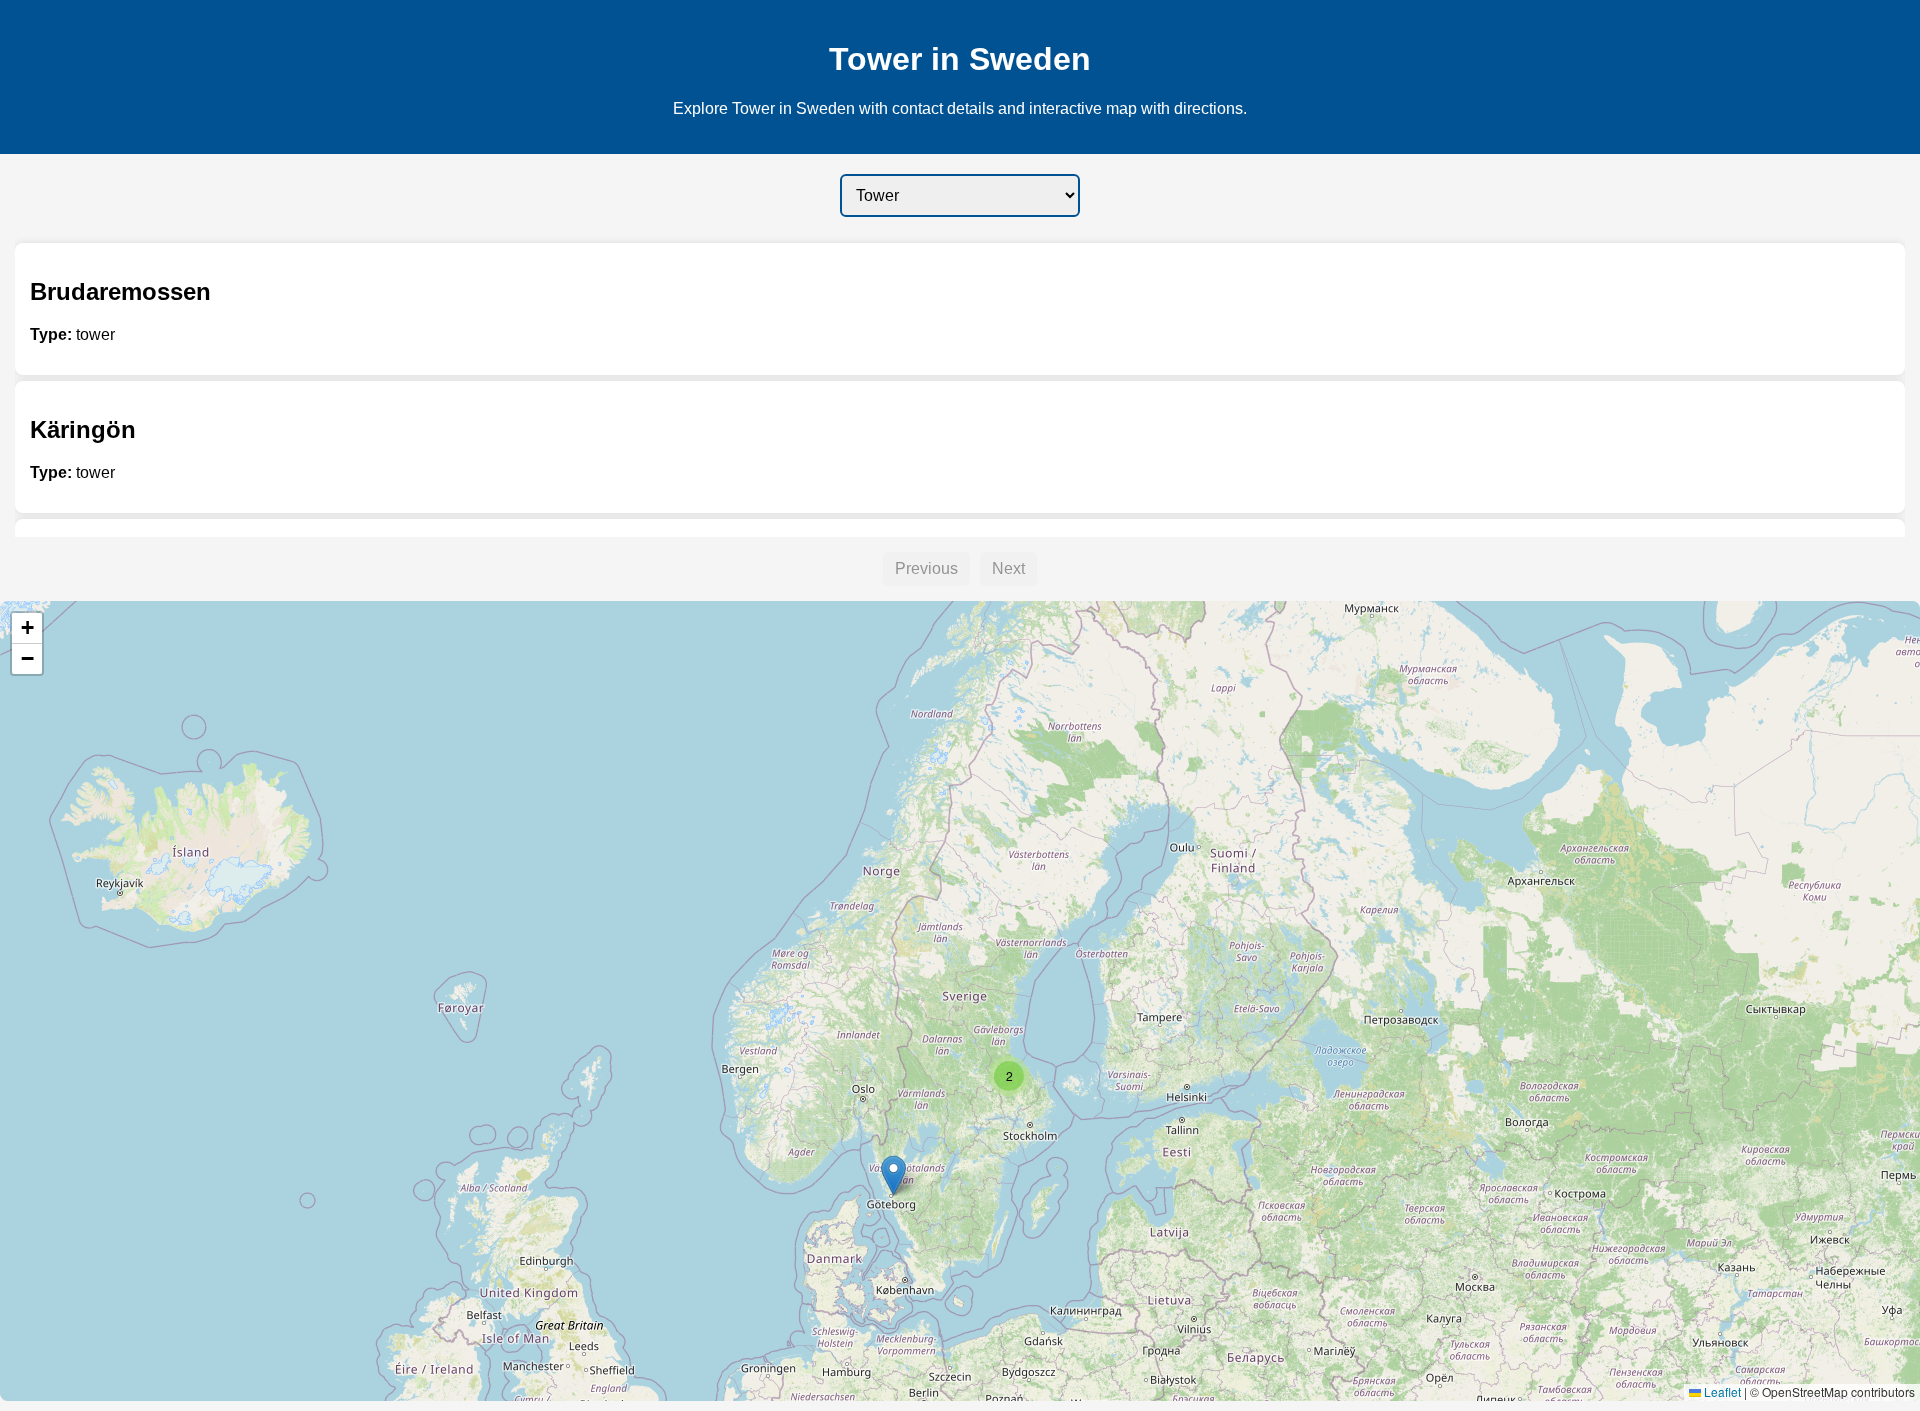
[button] (893, 1175)
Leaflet (1721, 1391)
